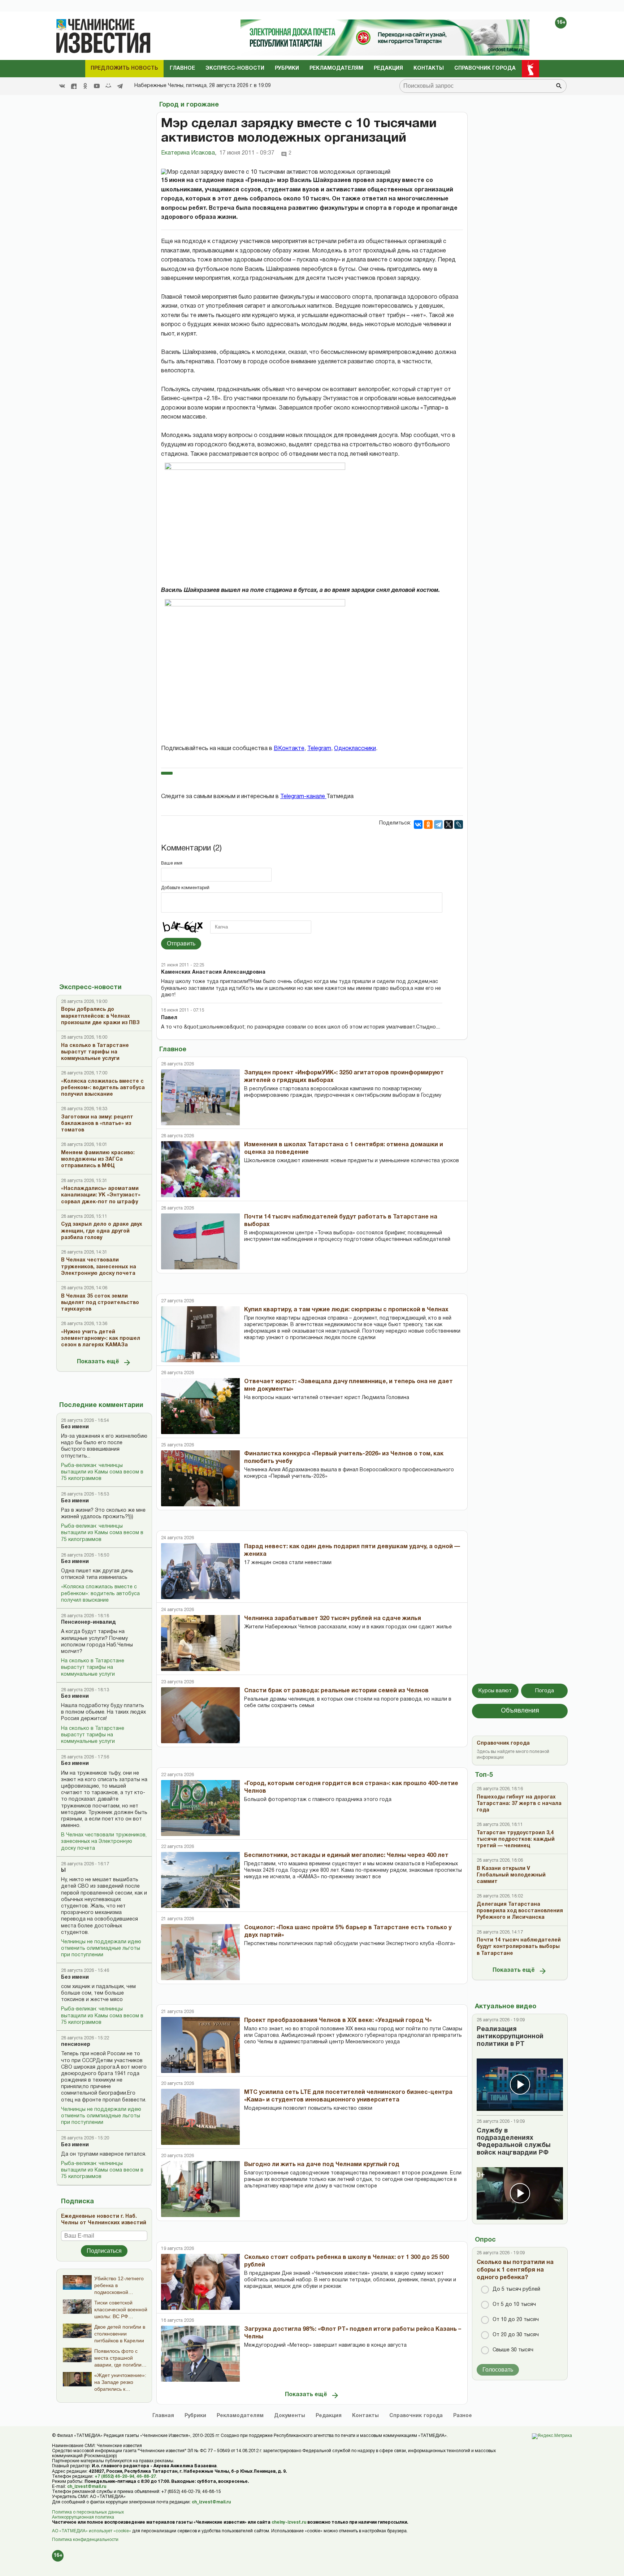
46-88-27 (146, 2477)
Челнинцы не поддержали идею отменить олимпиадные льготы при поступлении (101, 1949)
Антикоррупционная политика (83, 2517)
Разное (463, 2416)
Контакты (429, 68)
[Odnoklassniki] (85, 86)
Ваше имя (172, 863)
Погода (545, 1691)
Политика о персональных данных (88, 2512)
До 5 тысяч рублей (516, 2289)
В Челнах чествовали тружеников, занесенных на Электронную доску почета (104, 1842)
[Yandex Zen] (74, 86)
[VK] (62, 86)
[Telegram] (120, 86)
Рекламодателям (336, 68)
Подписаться (104, 2251)
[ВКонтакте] (418, 824)
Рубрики (287, 68)
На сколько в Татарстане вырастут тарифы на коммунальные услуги (93, 1668)
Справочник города (485, 68)
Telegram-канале (303, 797)
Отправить (181, 943)
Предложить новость (124, 68)
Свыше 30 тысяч (513, 2350)
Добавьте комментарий (185, 888)
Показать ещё (98, 1362)
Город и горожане (189, 105)
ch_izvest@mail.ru (87, 2487)
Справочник (416, 2416)
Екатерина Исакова (189, 153)
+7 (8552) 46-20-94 (114, 2477)
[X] (448, 824)
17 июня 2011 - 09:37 (247, 153)
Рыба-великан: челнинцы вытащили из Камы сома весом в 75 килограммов (102, 1472)
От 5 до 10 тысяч (514, 2305)
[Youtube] (97, 86)
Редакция (388, 68)
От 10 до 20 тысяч (516, 2320)
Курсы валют (495, 1691)
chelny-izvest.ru (289, 2522)
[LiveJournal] (459, 824)
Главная (163, 2416)
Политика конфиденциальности (85, 2540)
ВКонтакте (289, 749)
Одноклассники (355, 749)
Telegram (319, 749)
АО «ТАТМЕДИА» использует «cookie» (92, 2531)
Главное (182, 68)
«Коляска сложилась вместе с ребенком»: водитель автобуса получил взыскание (100, 1594)
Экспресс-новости (235, 68)
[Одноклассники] (428, 824)
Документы (290, 2416)
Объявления (520, 1711)
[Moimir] (108, 86)
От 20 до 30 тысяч (516, 2335)
